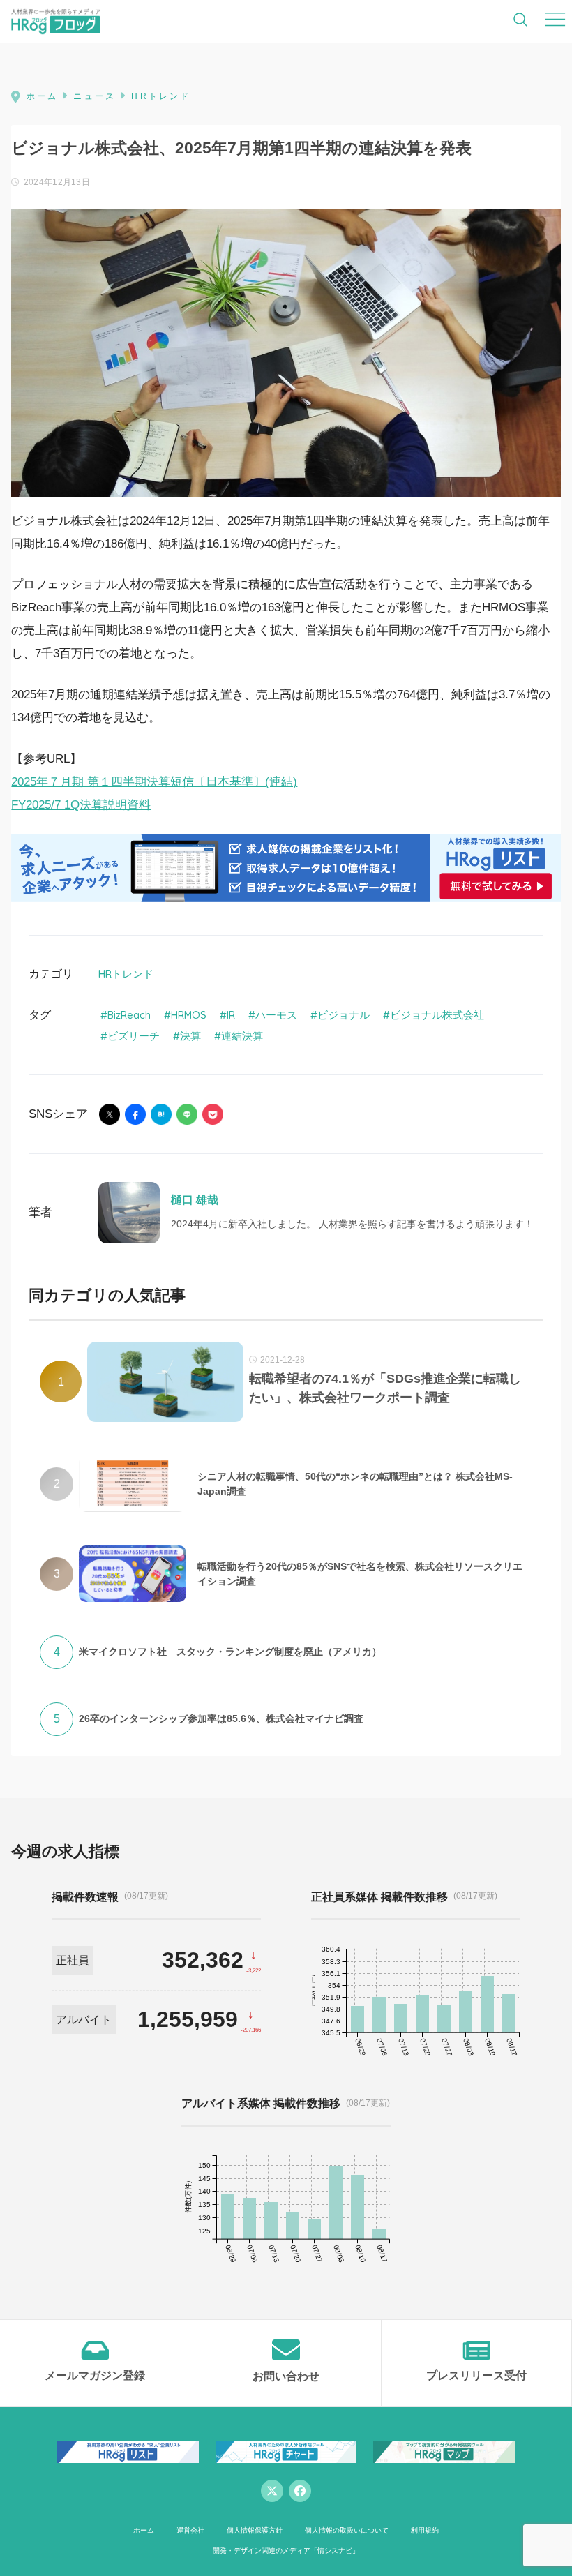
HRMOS (189, 1015)
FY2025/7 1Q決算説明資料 (81, 805)
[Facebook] (300, 2491)
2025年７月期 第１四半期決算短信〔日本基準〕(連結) (154, 782)
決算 (190, 1036)
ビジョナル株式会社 (437, 1015)
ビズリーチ (134, 1036)
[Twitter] (272, 2491)
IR (231, 1015)
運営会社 (190, 2530)
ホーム (144, 2530)
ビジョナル (344, 1015)
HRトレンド (126, 974)
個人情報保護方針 (255, 2530)
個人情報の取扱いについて (347, 2530)
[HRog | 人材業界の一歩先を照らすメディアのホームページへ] (56, 21)
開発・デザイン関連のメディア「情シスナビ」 (286, 2551)
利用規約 (425, 2530)
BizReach (129, 1015)
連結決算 (242, 1036)
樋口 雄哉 (195, 1200)
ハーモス (276, 1015)
